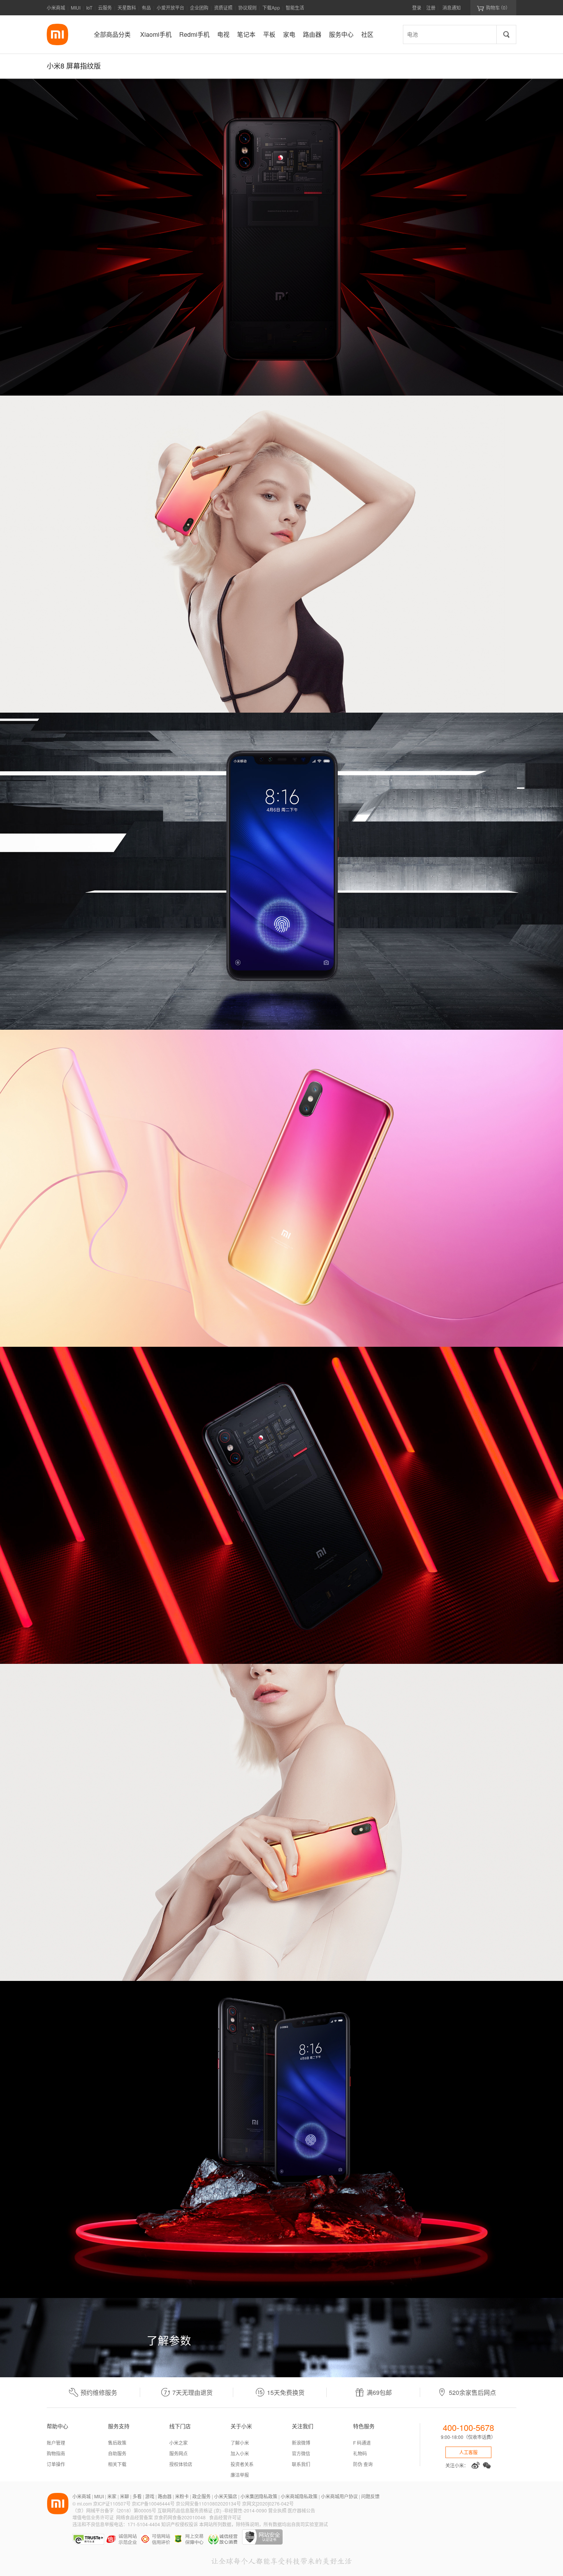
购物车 (493, 8)
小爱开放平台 (170, 7)
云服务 (105, 7)
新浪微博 (301, 2443)
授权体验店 (181, 2464)
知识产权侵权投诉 (180, 2524)
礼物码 (360, 2453)
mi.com (84, 2503)
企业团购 (199, 7)
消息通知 (452, 7)
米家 (112, 2496)
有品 (146, 7)
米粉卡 (182, 2496)
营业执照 (277, 2510)
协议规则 (247, 7)
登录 (417, 7)
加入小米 (240, 2453)
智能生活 (295, 7)
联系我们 (301, 2464)
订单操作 (56, 2464)
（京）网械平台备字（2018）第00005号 (115, 2510)
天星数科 (127, 7)
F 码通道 (362, 2443)
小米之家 (178, 2443)
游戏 (150, 2496)
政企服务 (201, 2496)
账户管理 (56, 2443)
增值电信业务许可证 (93, 2517)
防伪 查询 (363, 2464)
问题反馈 (370, 2496)
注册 (431, 7)
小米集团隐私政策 (259, 2496)
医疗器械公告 (301, 2510)
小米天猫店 (226, 2496)
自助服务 (117, 2453)
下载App (271, 7)
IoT (89, 7)
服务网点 (178, 2453)
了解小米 (240, 2443)
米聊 (124, 2496)
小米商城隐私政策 (299, 2496)
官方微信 (301, 2453)
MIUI (76, 7)
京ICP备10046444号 (153, 2503)
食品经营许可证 (225, 2517)
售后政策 (117, 2443)
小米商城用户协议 (339, 2496)
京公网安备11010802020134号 (209, 2503)
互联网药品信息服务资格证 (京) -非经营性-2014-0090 (213, 2510)
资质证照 (223, 7)
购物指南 (56, 2453)
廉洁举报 (240, 2475)
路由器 (165, 2496)
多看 (137, 2496)
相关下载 (117, 2464)
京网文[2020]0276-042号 (268, 2503)
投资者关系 (242, 2464)
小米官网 (57, 34)
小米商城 (56, 7)
